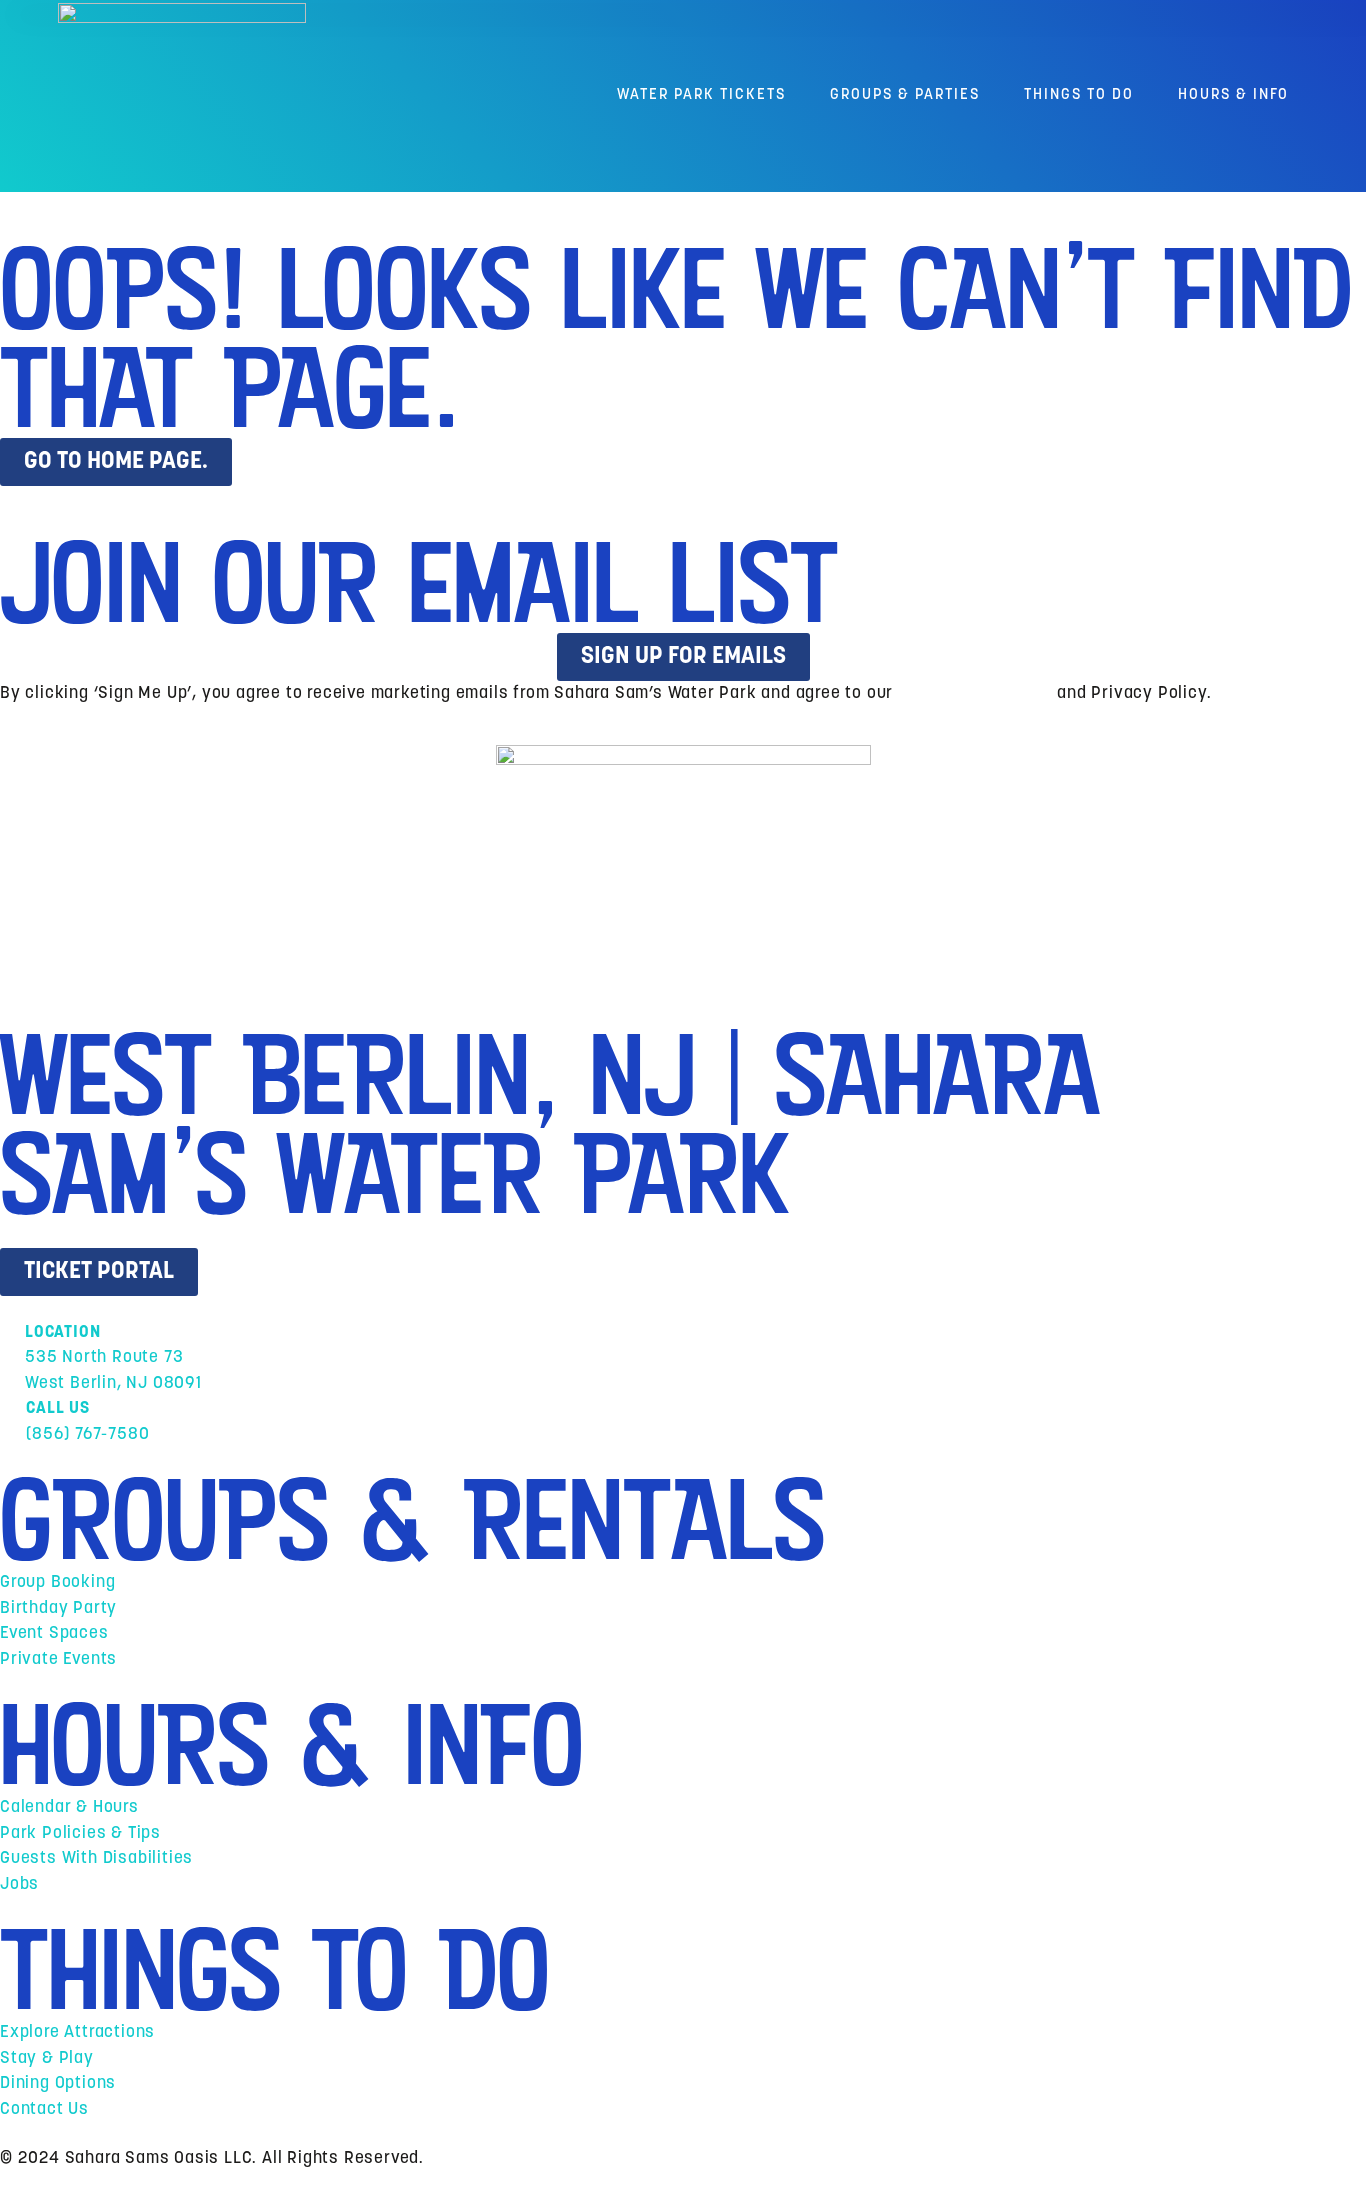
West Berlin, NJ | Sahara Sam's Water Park (550, 1124)
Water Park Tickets (701, 95)
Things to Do (1079, 95)
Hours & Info (1233, 95)
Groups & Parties (905, 95)
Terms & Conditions (975, 693)
